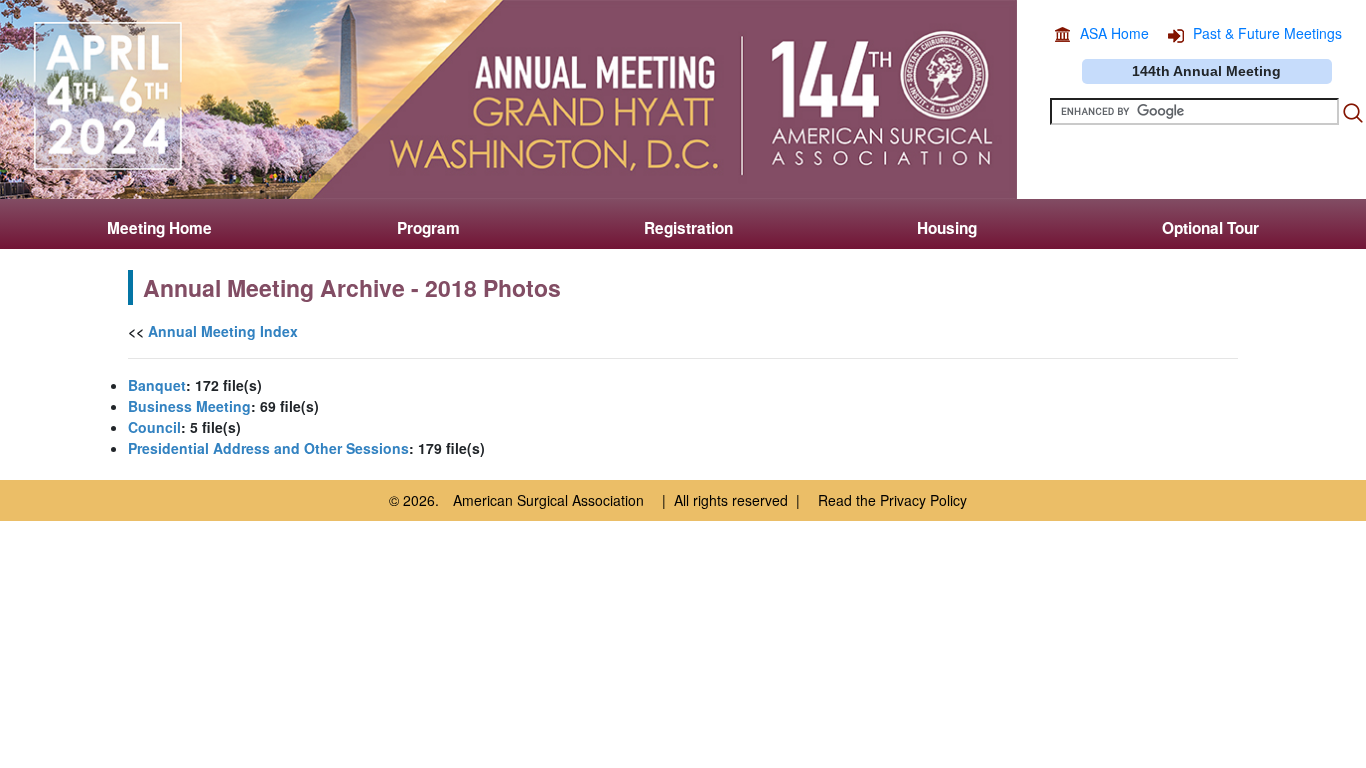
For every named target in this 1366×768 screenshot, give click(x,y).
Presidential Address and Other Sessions (268, 448)
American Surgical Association (548, 500)
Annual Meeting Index (223, 331)
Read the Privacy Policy (892, 500)
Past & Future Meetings (1267, 33)
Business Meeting (189, 406)
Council (154, 427)
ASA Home (1114, 33)
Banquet (157, 385)
